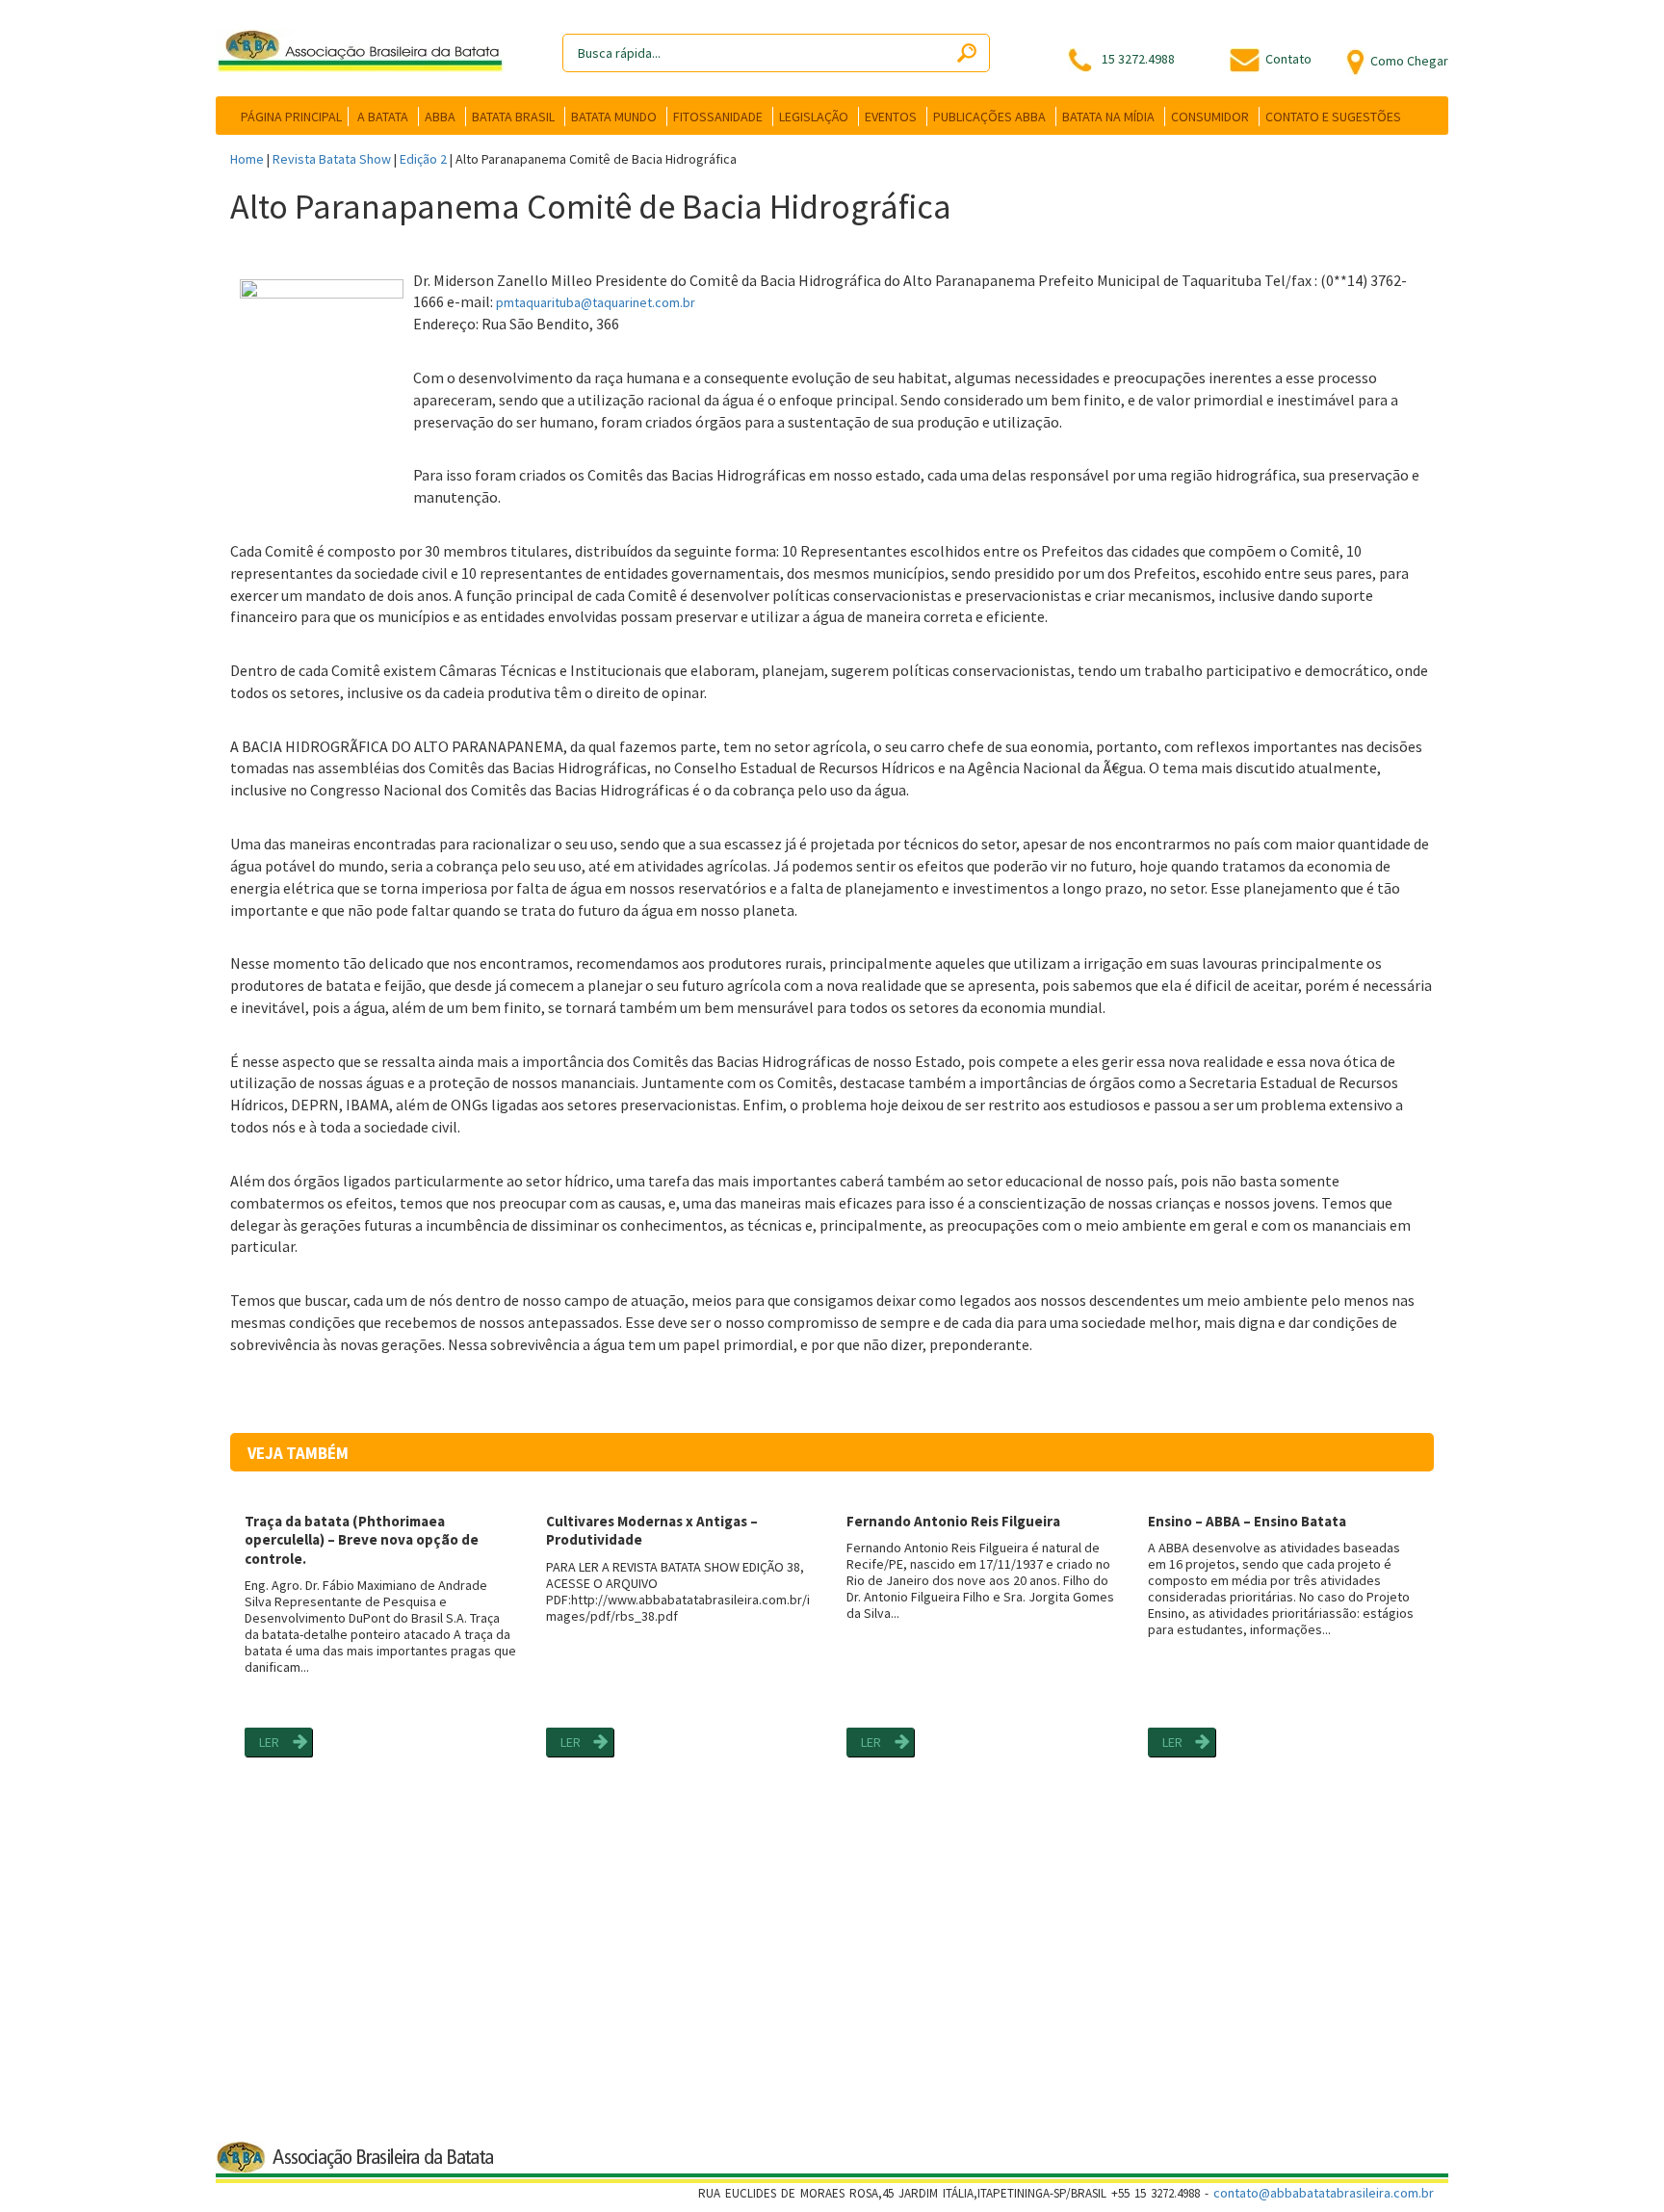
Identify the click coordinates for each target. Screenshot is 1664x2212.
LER (269, 1742)
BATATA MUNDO (614, 117)
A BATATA (383, 117)
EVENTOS (891, 117)
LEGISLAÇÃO (814, 117)
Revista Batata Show (332, 159)
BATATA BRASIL (513, 117)
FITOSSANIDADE (718, 117)
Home (247, 159)
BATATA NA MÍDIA (1108, 117)
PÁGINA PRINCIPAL (291, 117)
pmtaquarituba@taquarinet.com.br (596, 302)
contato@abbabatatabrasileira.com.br (1324, 2193)
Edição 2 (423, 159)
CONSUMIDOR (1210, 117)
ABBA (440, 117)
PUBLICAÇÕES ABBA (989, 117)
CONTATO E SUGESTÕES (1333, 117)
